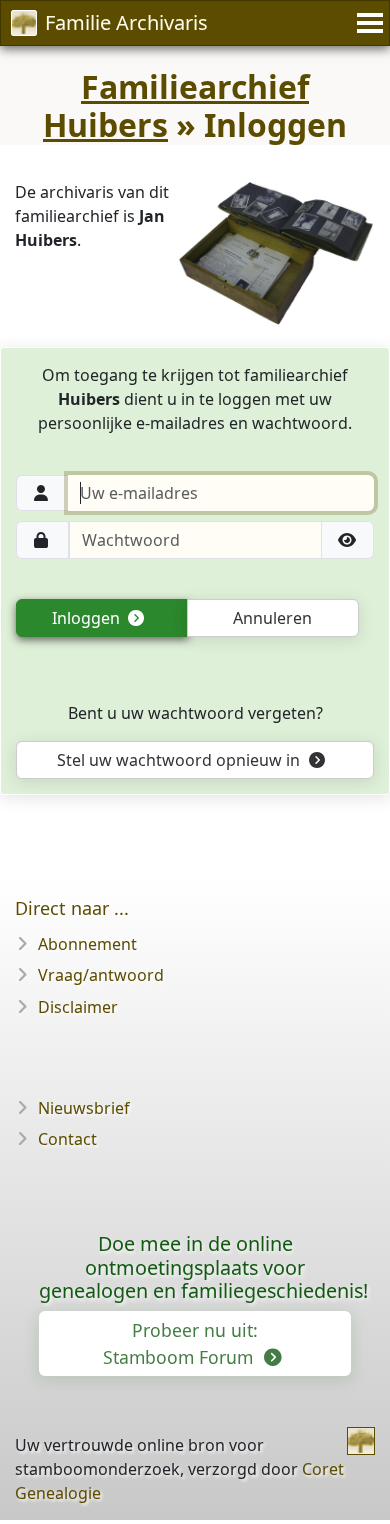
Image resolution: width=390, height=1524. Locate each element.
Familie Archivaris (126, 22)
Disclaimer (78, 1007)
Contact (67, 1139)
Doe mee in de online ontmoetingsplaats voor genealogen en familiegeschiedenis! (203, 1267)
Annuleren (272, 618)
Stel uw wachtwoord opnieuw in (180, 760)
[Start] (361, 1441)
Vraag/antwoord (101, 975)
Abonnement (87, 944)
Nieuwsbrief (84, 1108)
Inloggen (88, 618)
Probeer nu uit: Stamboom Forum (180, 1343)
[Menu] (367, 23)
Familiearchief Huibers (176, 105)
